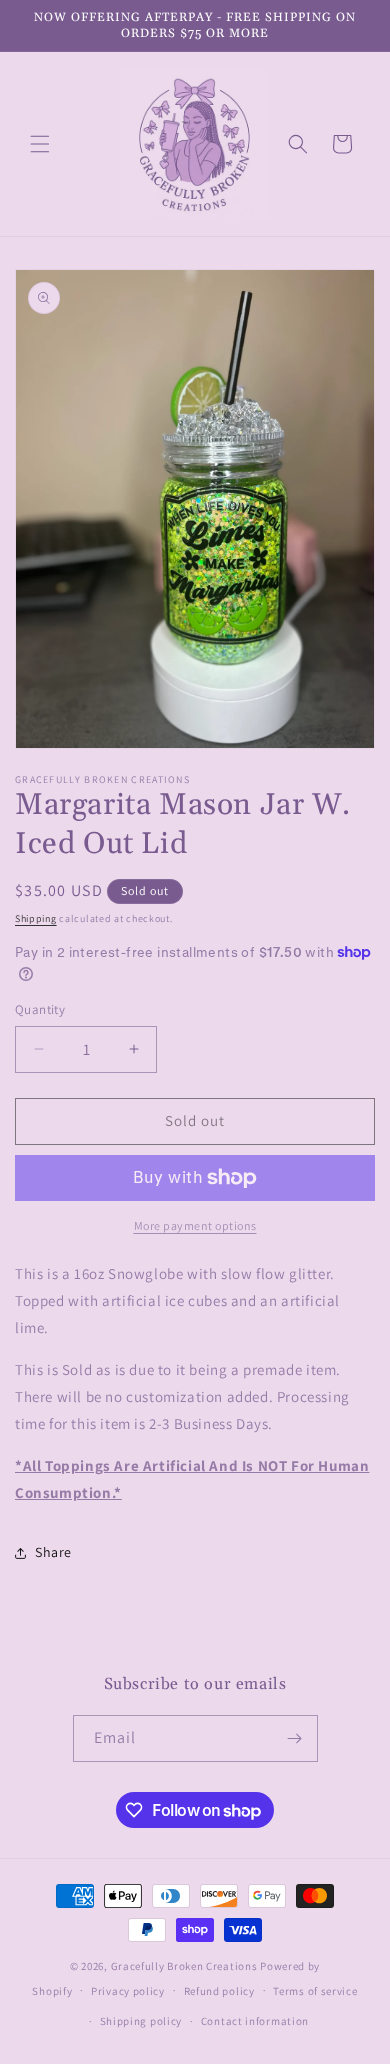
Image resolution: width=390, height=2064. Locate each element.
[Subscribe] (295, 1738)
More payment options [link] (195, 1225)
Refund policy (219, 1991)
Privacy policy (128, 1991)
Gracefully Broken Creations (184, 1966)
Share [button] (53, 1552)
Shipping (36, 918)
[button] (40, 144)
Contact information (255, 2021)
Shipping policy (141, 2021)
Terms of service (315, 1991)
